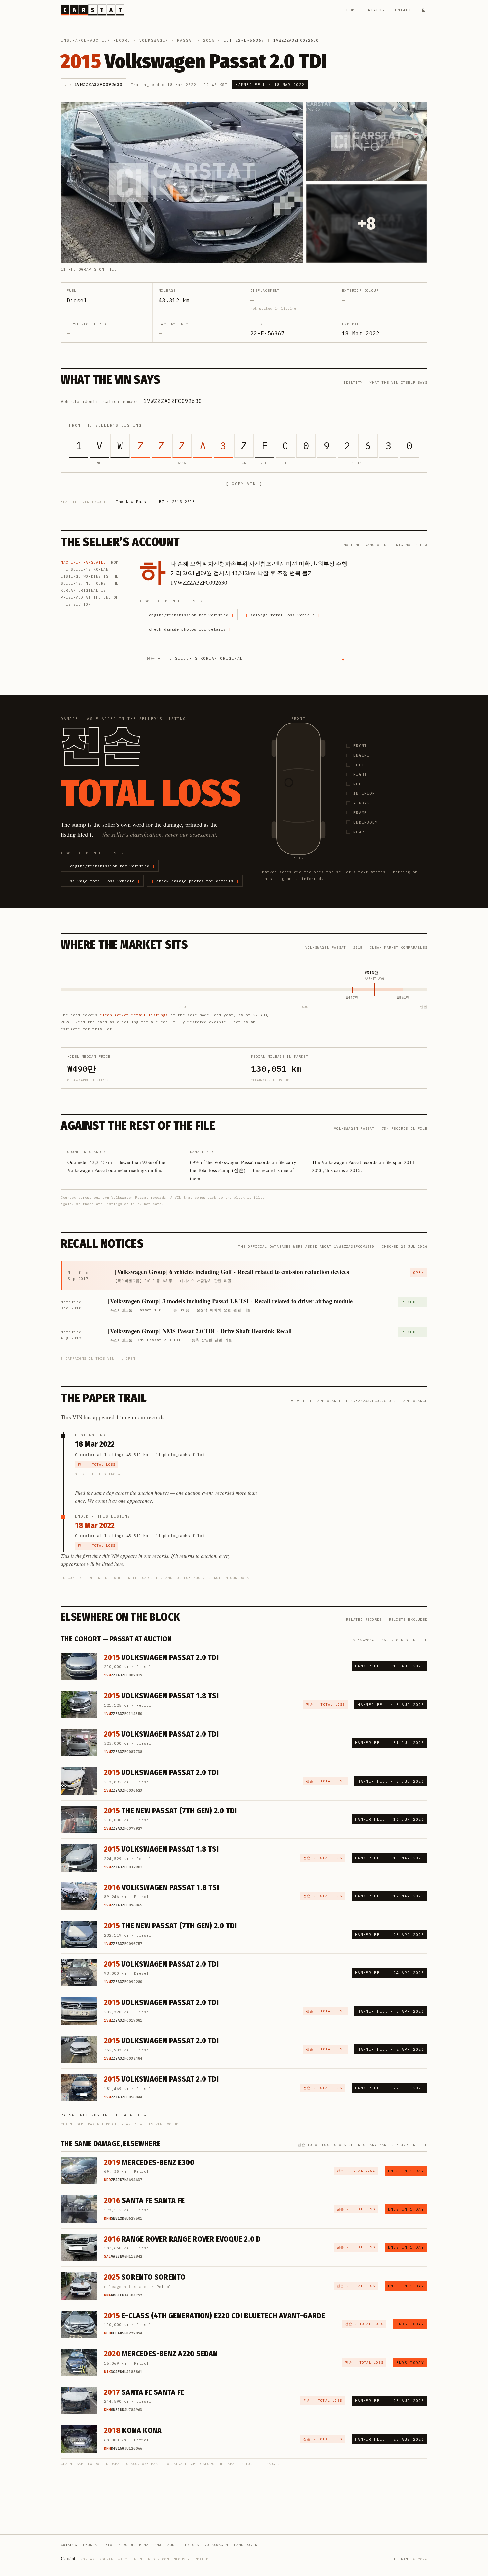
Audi (172, 2545)
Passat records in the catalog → (104, 2115)
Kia (109, 2545)
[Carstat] (93, 10)
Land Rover (246, 2545)
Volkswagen (154, 40)
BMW (158, 2545)
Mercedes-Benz (133, 2545)
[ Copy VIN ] (244, 484)
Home (352, 10)
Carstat (69, 2558)
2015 (209, 40)
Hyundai (91, 2545)
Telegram (399, 2559)
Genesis (191, 2545)
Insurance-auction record (96, 40)
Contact (402, 10)
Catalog (375, 10)
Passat (186, 40)
